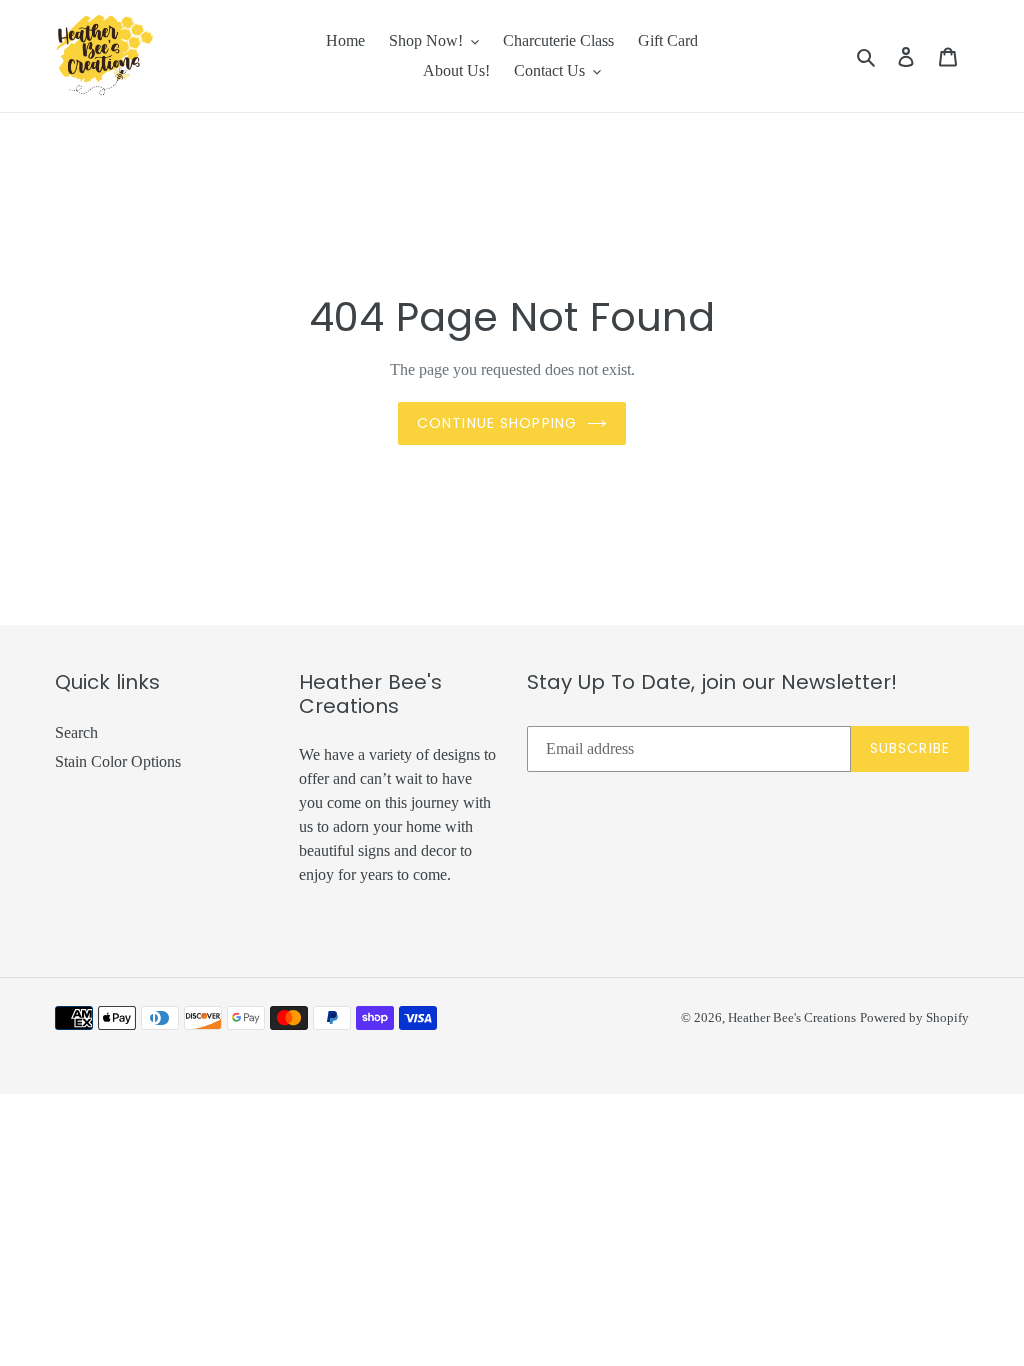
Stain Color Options (118, 761)
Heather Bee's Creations (792, 1017)
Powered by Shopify (914, 1017)
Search (76, 732)
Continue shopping (497, 423)
